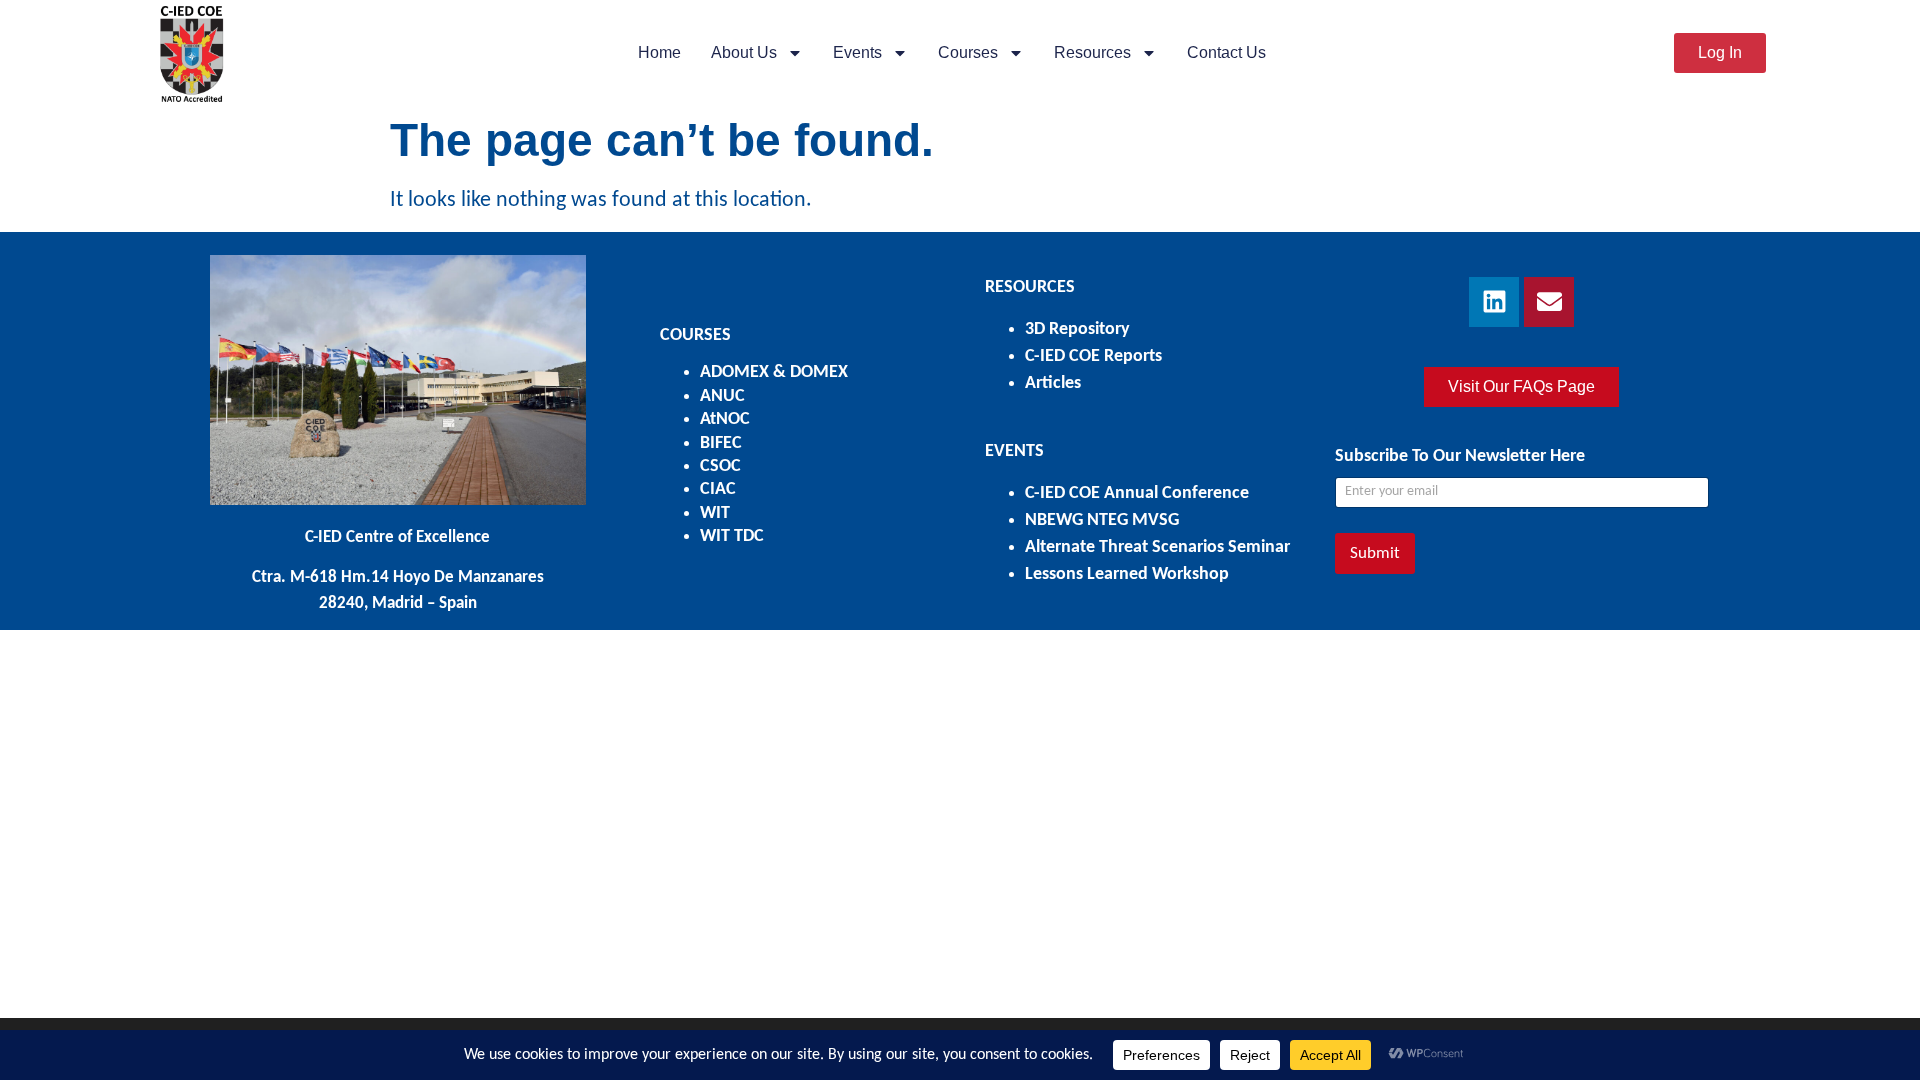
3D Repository (1077, 329)
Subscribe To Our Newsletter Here (1460, 456)
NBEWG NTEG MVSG (1102, 520)
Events (857, 52)
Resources (1092, 52)
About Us (744, 52)
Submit (1375, 553)
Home (659, 52)
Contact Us (1226, 52)
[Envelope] (1549, 302)
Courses (968, 52)
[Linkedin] (1494, 302)
